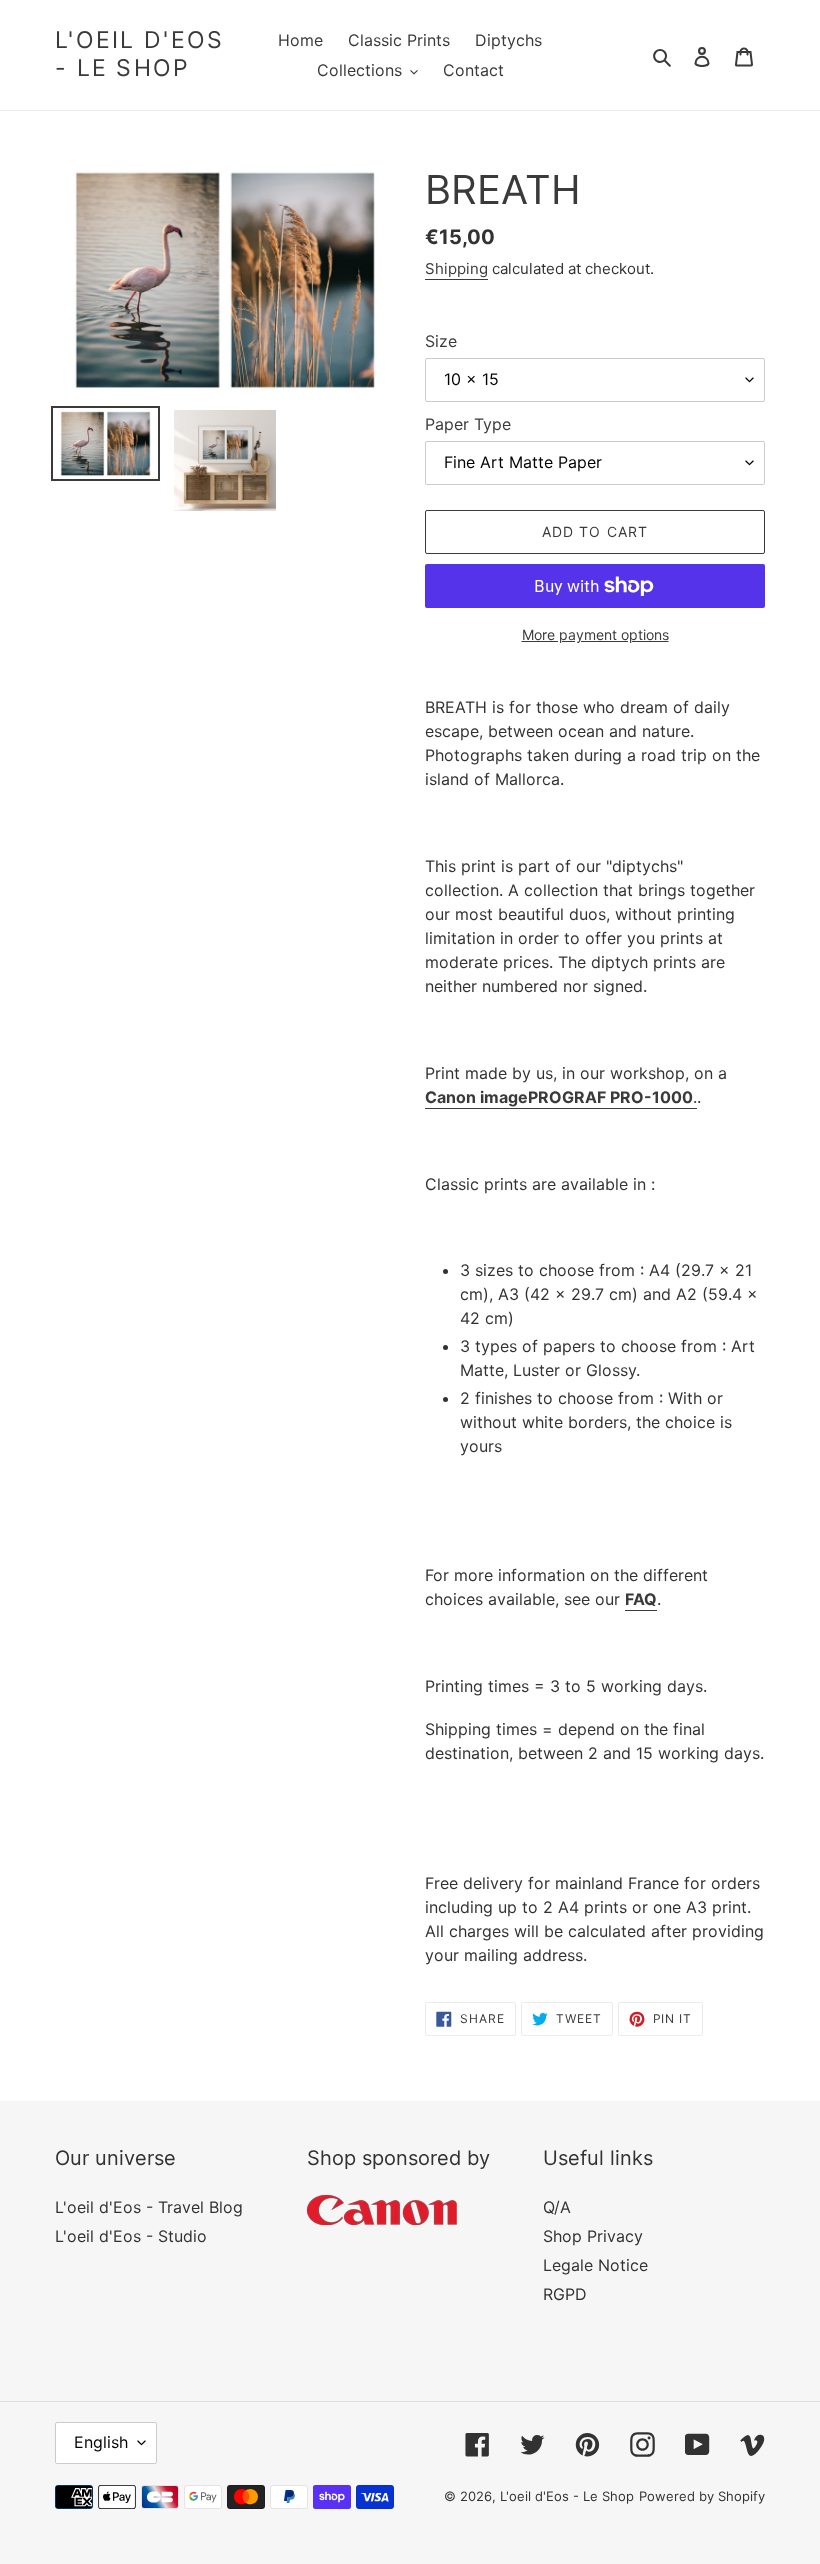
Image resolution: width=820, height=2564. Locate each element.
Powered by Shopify (702, 2496)
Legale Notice (595, 2265)
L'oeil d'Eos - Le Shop (140, 54)
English (101, 2442)
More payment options (595, 634)
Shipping (456, 268)
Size (441, 341)
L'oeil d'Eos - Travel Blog (149, 2207)
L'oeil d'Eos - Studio (131, 2236)
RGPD (565, 2294)
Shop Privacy (593, 2236)
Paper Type (468, 424)
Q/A (557, 2207)
